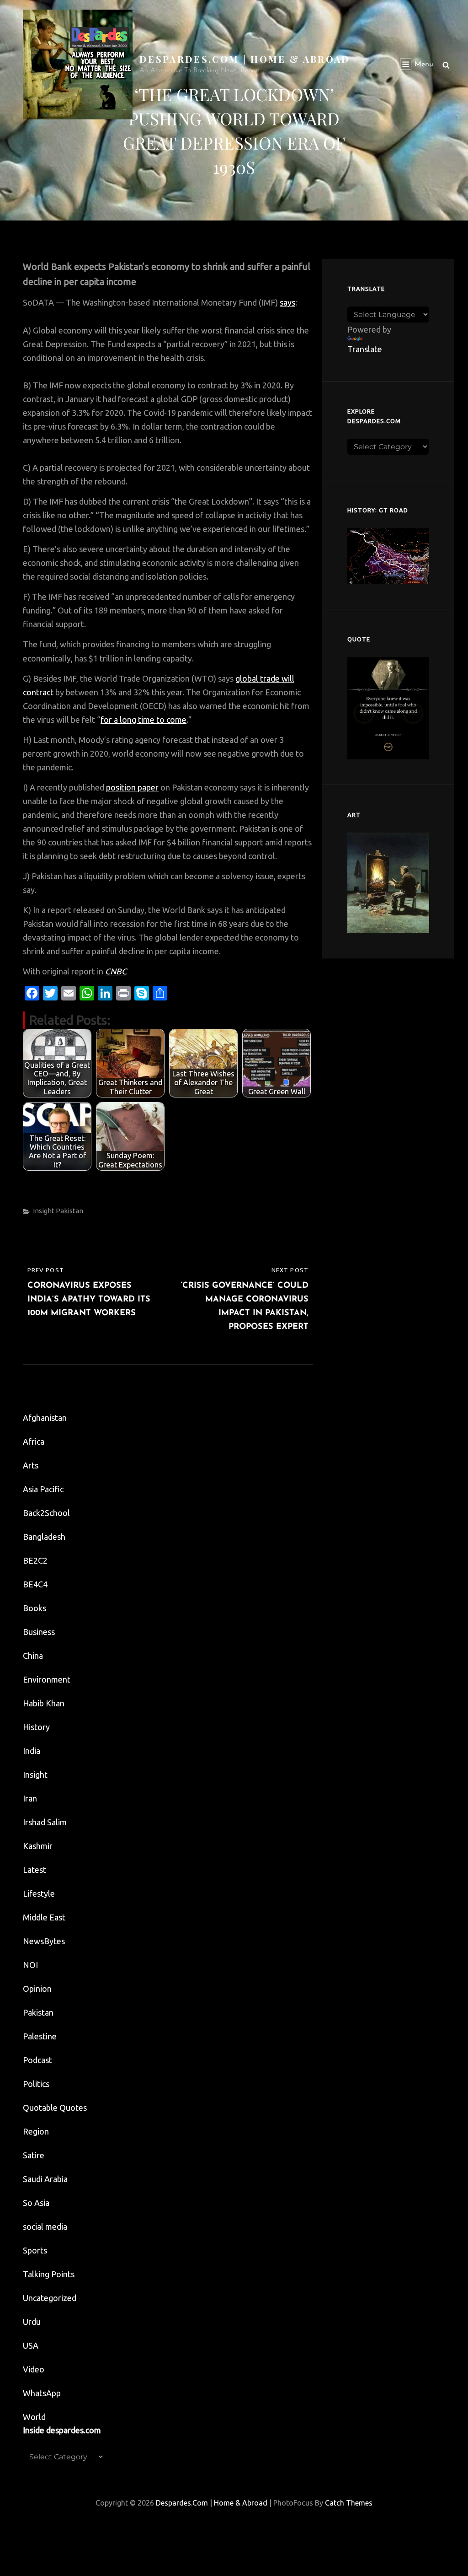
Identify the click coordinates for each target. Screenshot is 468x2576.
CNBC (116, 971)
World (34, 2417)
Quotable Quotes (55, 2108)
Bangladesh (44, 1537)
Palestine (40, 2036)
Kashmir (38, 1846)
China (33, 1656)
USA (31, 2345)
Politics (36, 2084)
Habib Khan (44, 1703)
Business (39, 1632)
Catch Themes (349, 2503)
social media (45, 2226)
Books (35, 1608)
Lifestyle (39, 1893)
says (287, 302)
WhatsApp (42, 2393)
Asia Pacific (43, 1489)
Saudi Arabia (45, 2179)
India (32, 1751)
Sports (35, 2250)
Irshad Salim (45, 1822)
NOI (30, 1965)
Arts (31, 1465)
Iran (30, 1798)
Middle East (44, 1917)
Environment (47, 1679)
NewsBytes (44, 1941)
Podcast (37, 2060)
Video (34, 2369)
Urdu (32, 2322)
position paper (132, 787)
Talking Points (49, 2274)
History (36, 1727)
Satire (34, 2155)
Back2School (46, 1513)
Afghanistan (45, 1418)
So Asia (36, 2203)
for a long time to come (144, 720)
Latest (35, 1870)
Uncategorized (50, 2298)
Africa (34, 1441)
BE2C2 (35, 1560)
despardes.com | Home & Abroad (245, 59)
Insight (44, 1211)
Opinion (37, 1989)
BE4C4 (35, 1584)
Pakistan (69, 1211)
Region (36, 2131)
